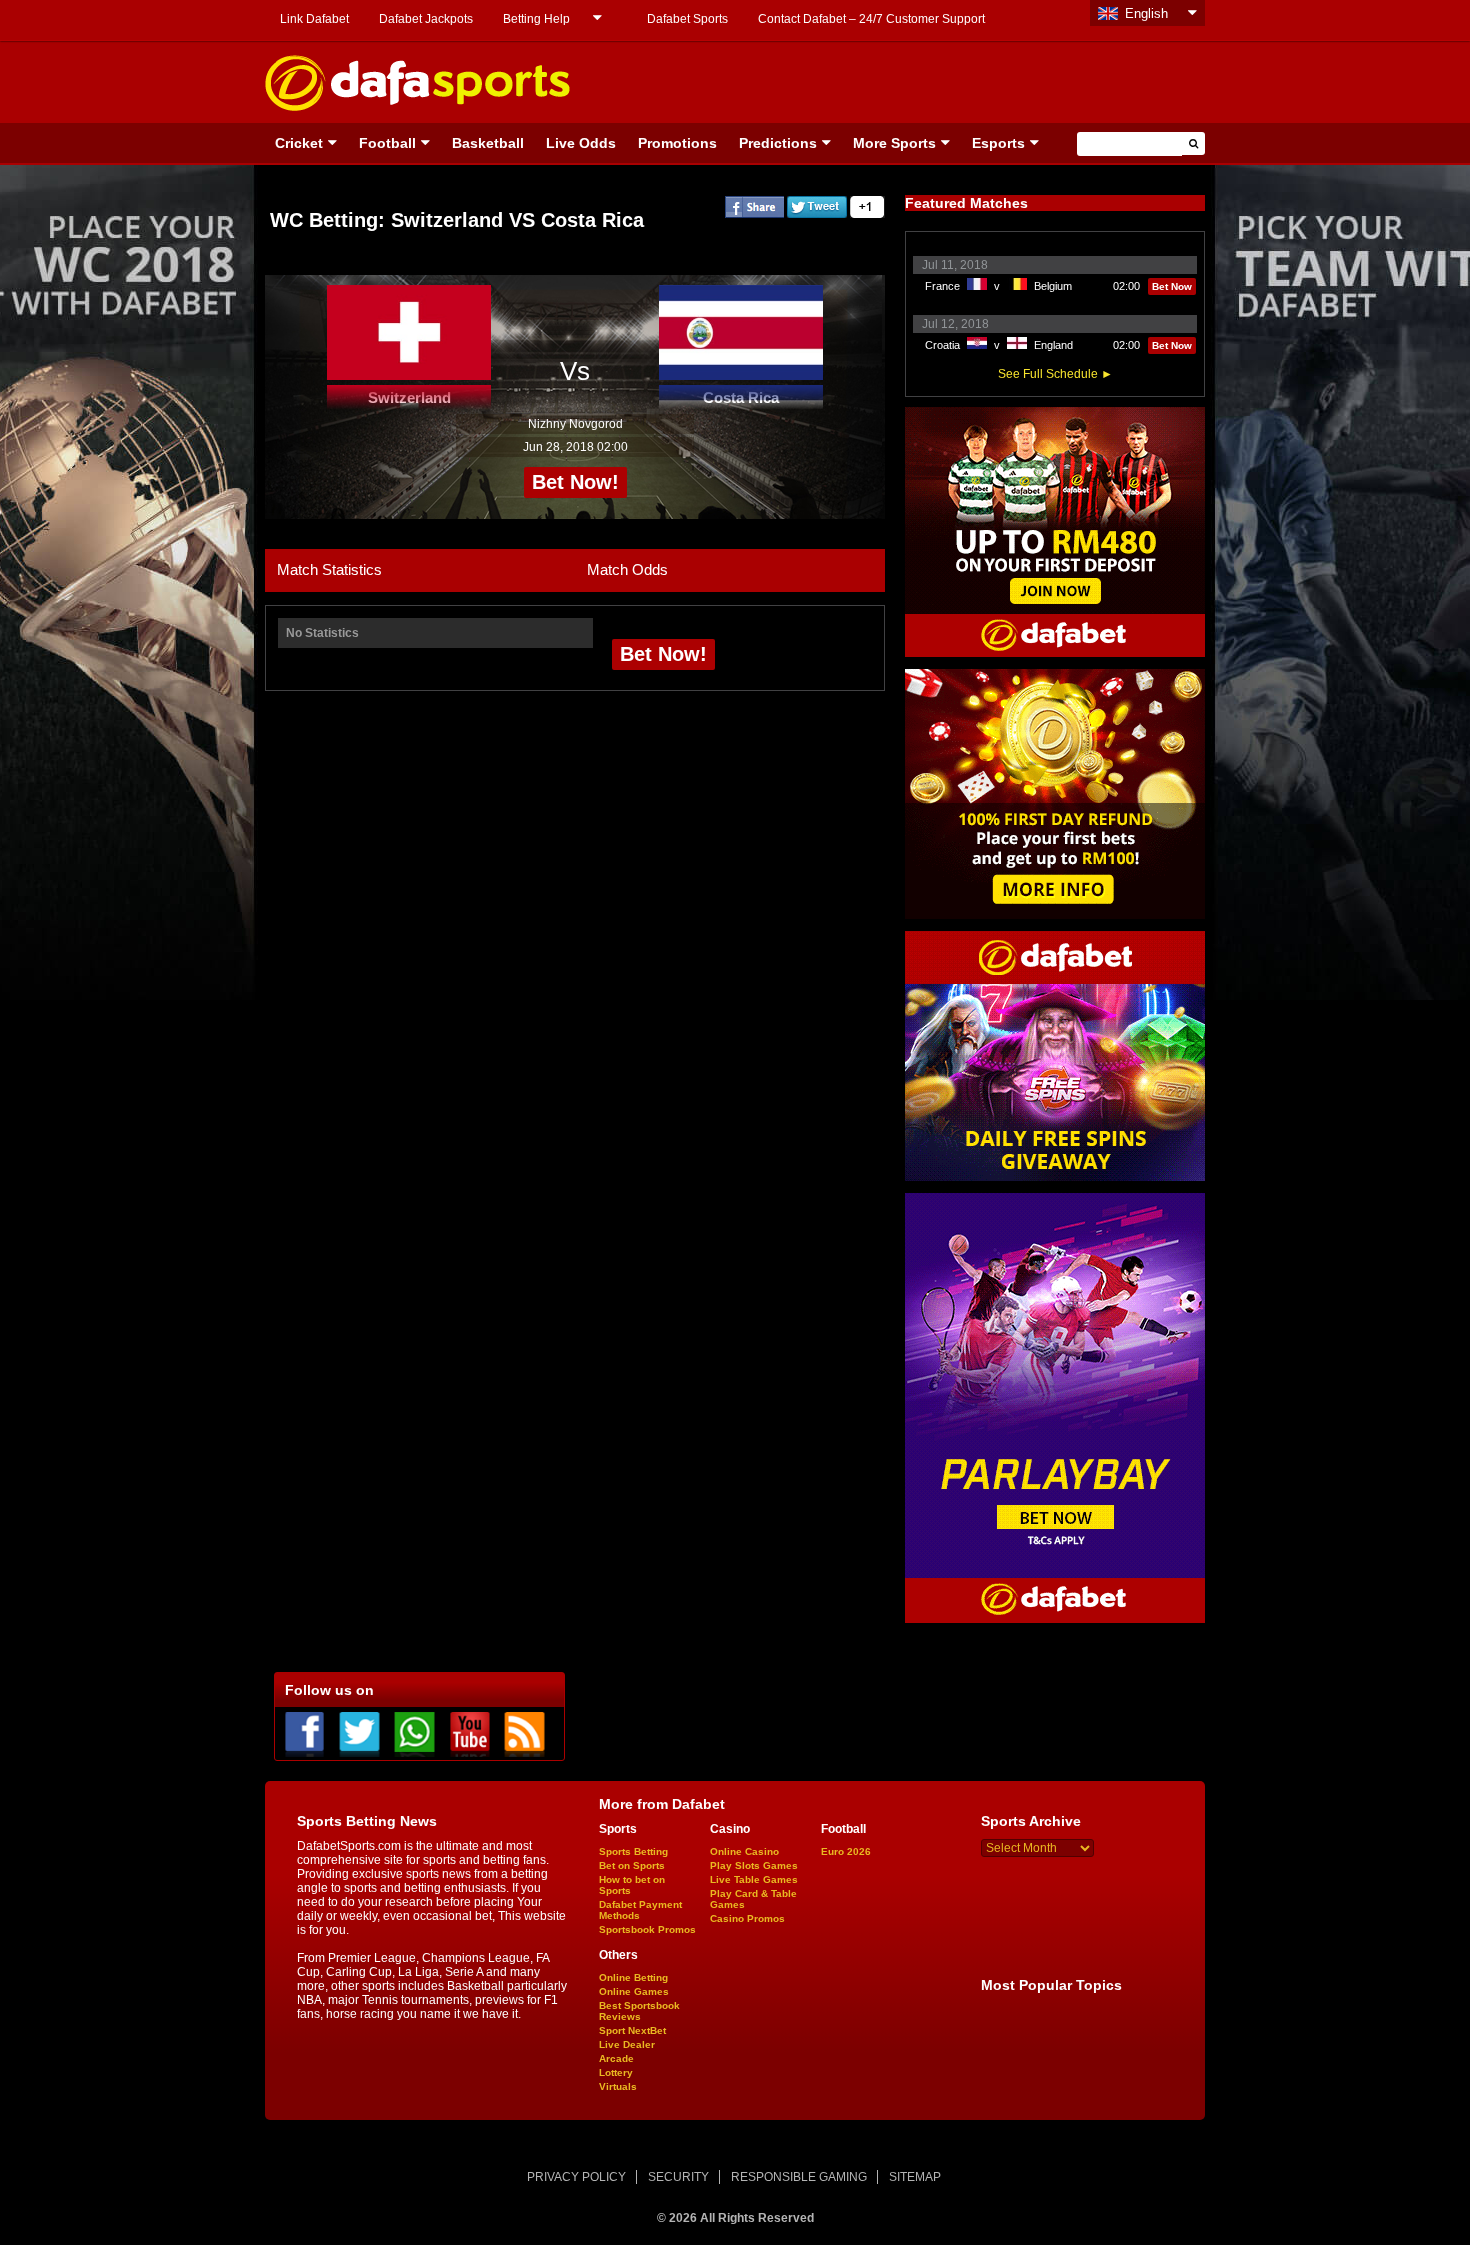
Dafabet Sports (687, 19)
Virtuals (618, 2086)
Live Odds (581, 143)
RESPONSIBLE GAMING (799, 2177)
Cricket (299, 143)
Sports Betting (633, 1851)
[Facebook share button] (754, 214)
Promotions (677, 143)
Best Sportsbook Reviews (639, 2011)
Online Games (634, 1991)
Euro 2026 (846, 1851)
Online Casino (744, 1851)
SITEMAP (915, 2177)
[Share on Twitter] (817, 214)
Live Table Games (754, 1879)
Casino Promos (747, 1918)
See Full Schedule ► (1055, 374)
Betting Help (536, 19)
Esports (998, 143)
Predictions (778, 143)
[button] (1193, 143)
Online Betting (633, 1977)
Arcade (616, 2058)
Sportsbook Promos (647, 1929)
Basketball (488, 143)
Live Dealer (627, 2044)
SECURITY (678, 2177)
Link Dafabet (314, 19)
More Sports (894, 143)
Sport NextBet (632, 2030)
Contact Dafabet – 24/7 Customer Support (871, 19)
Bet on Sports (632, 1865)
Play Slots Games (754, 1865)
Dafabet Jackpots (426, 19)
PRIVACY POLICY (576, 2177)
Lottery (616, 2072)
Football (387, 143)
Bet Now (1172, 286)
